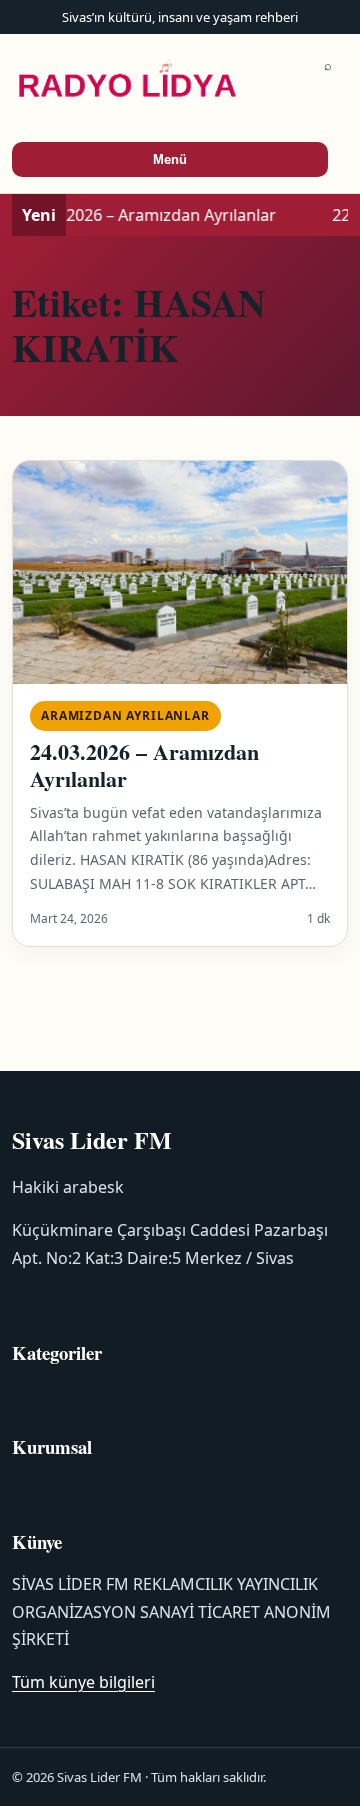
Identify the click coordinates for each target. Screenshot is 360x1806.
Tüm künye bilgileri (83, 1682)
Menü (170, 159)
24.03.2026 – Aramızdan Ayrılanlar (144, 765)
